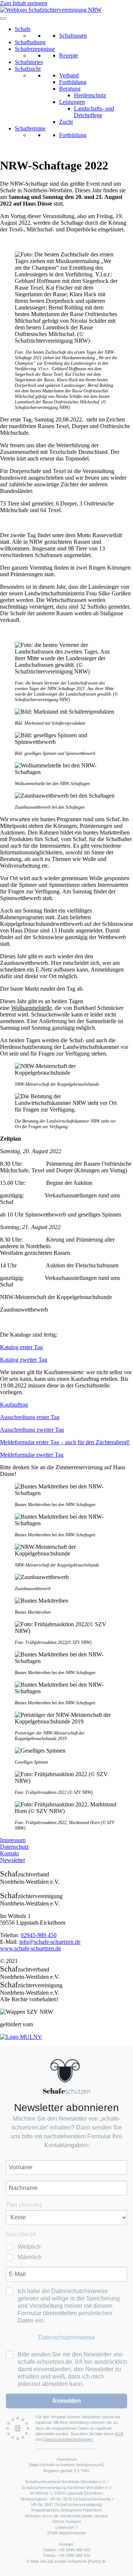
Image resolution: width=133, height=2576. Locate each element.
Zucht (66, 122)
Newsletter (13, 1860)
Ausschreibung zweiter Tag (32, 1430)
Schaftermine (30, 128)
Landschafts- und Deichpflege (94, 112)
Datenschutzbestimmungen (68, 2439)
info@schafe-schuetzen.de (50, 1942)
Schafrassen (73, 36)
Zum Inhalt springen (24, 3)
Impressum (13, 1840)
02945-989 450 (39, 1935)
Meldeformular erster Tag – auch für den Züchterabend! (65, 1442)
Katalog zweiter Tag (24, 1360)
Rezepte (69, 55)
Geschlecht (21, 2234)
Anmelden (66, 2401)
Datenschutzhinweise (67, 2337)
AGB (119, 2434)
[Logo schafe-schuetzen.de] (66, 2076)
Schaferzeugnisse (35, 49)
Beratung (70, 89)
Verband (69, 75)
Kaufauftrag (14, 1405)
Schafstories (29, 62)
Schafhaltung (30, 42)
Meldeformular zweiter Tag (32, 1455)
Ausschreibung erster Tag (30, 1417)
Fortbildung (73, 82)
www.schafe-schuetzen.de (30, 1948)
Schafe (23, 29)
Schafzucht (28, 69)
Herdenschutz (90, 95)
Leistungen (72, 102)
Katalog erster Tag (21, 1347)
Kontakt (9, 1853)
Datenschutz (14, 1847)
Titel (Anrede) (24, 2205)
